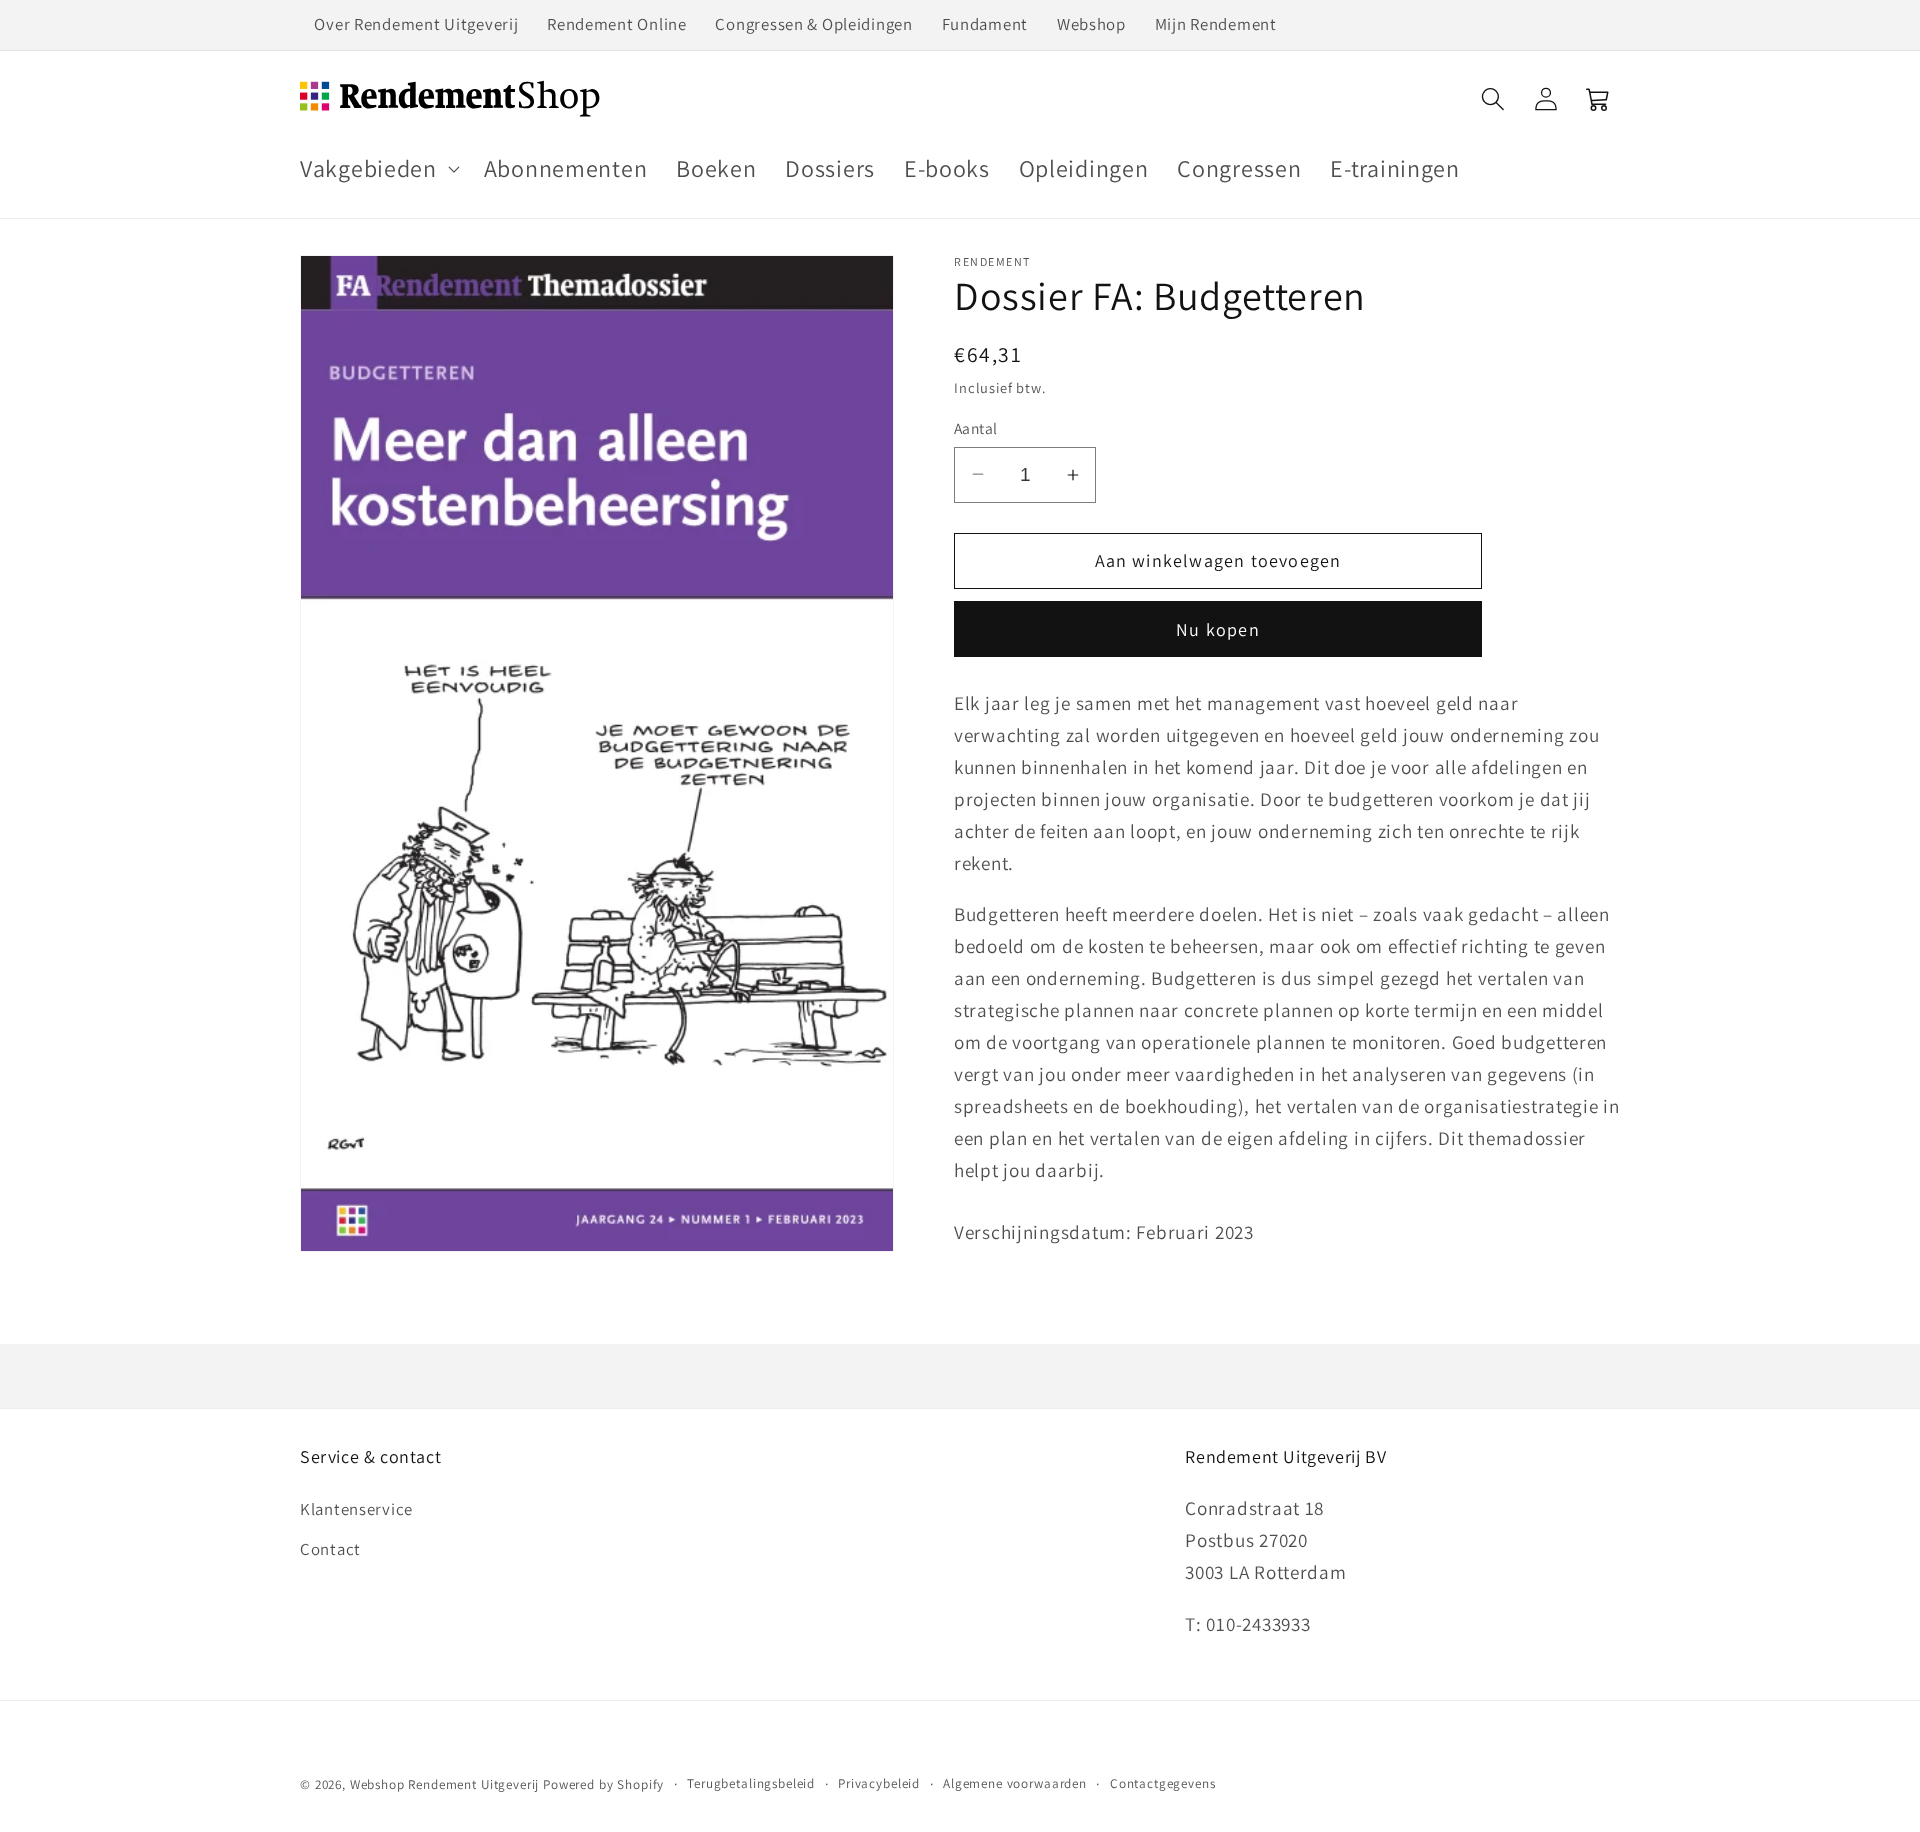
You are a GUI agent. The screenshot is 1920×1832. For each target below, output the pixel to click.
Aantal (976, 428)
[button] (378, 168)
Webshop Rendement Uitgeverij (445, 1784)
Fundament (985, 24)
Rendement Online (617, 24)
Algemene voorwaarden (1015, 1783)
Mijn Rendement (1216, 24)
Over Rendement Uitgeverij (416, 24)
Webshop (1091, 24)
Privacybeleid (879, 1783)
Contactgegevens (1163, 1783)
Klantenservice (356, 1509)
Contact (330, 1549)
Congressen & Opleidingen (813, 24)
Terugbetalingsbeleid (751, 1783)
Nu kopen (1218, 629)
